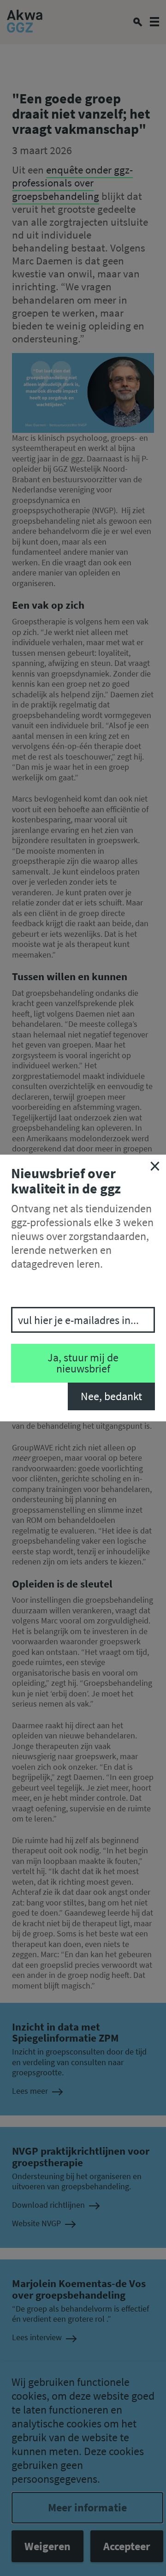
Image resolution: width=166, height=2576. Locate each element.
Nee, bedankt (111, 1396)
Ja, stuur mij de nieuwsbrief (83, 1363)
